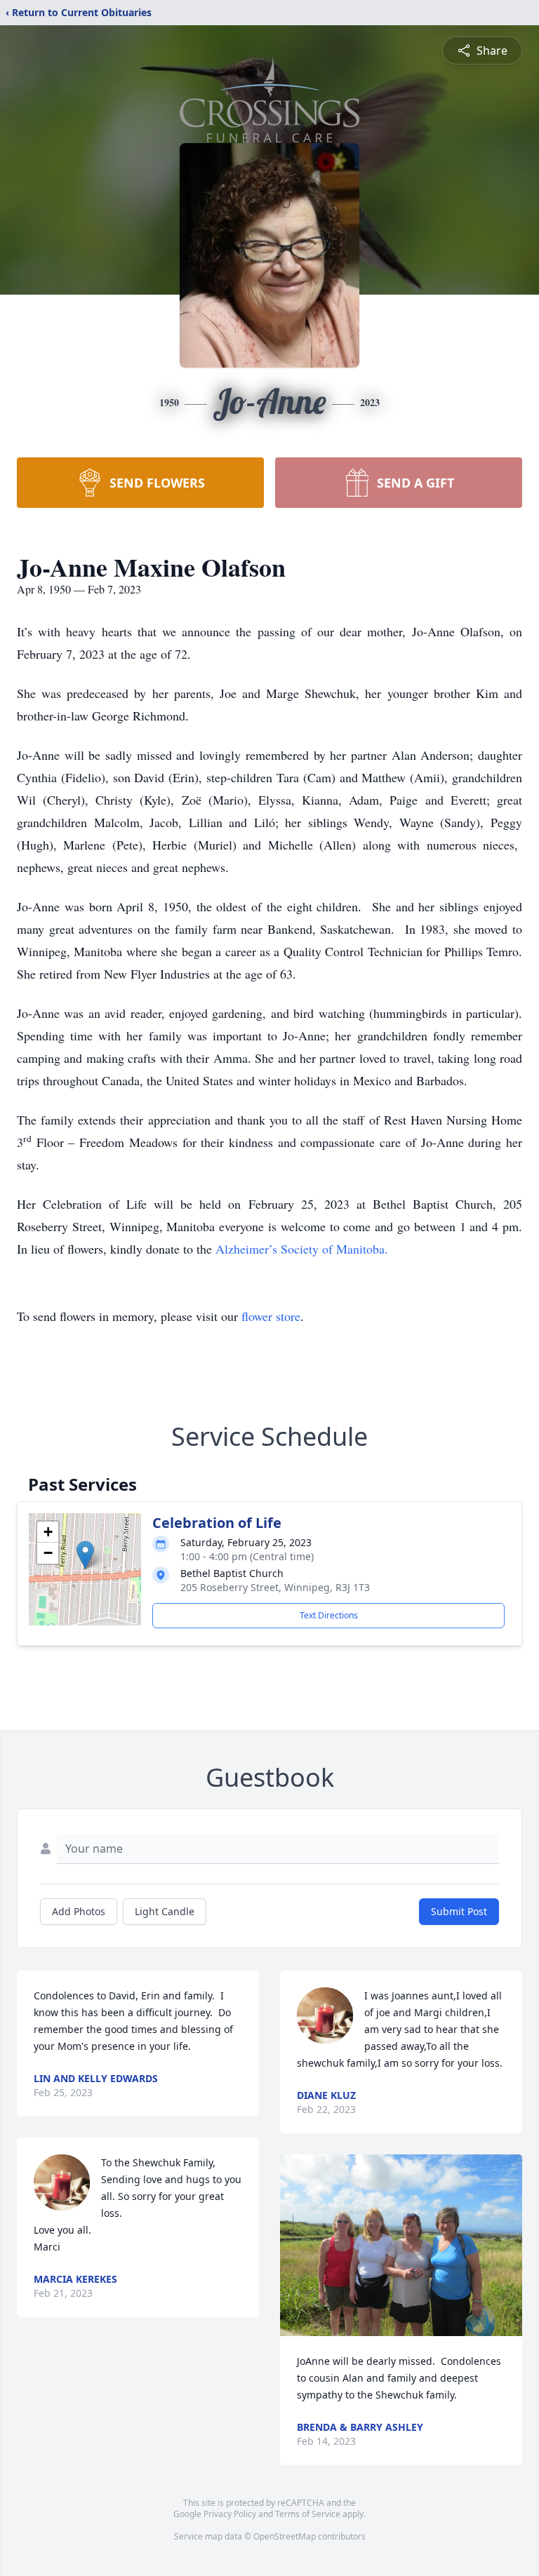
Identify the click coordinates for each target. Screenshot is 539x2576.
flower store (271, 1316)
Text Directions (329, 1615)
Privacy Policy (230, 2514)
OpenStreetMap (285, 2536)
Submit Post (459, 1911)
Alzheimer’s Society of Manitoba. (302, 1249)
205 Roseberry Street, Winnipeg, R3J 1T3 (275, 1587)
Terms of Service (308, 2514)
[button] (85, 1555)
